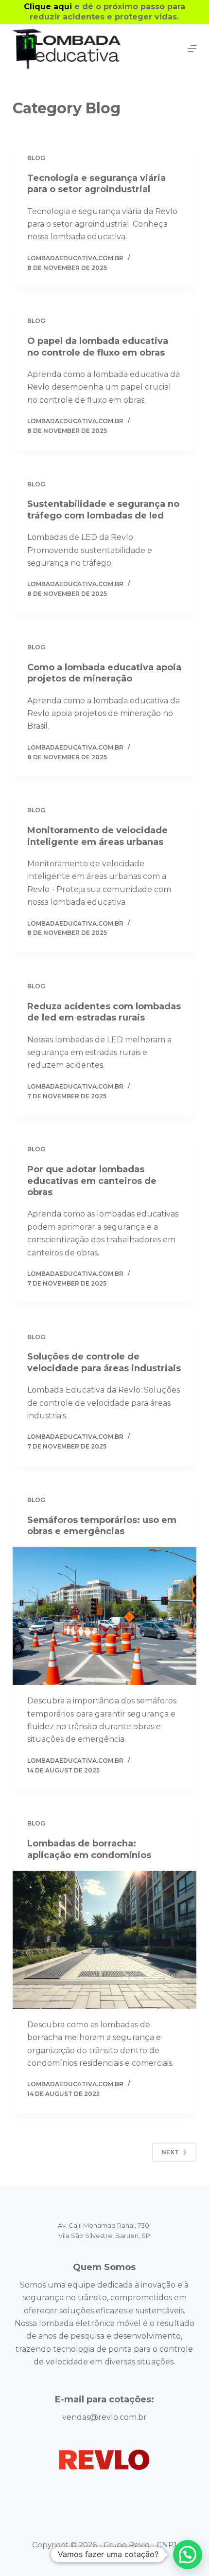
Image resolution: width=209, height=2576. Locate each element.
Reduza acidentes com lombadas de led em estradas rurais (104, 1012)
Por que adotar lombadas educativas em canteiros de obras (92, 1181)
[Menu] (192, 49)
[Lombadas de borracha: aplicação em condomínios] (104, 1940)
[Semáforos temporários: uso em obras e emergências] (104, 1616)
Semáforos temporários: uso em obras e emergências (102, 1526)
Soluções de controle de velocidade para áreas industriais (104, 1362)
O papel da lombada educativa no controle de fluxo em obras (98, 347)
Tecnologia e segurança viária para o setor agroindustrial (96, 184)
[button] (188, 2555)
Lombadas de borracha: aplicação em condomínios (89, 1849)
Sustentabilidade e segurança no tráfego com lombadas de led (103, 510)
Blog (36, 158)
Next (170, 2152)
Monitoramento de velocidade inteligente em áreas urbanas (97, 836)
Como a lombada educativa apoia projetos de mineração (104, 673)
